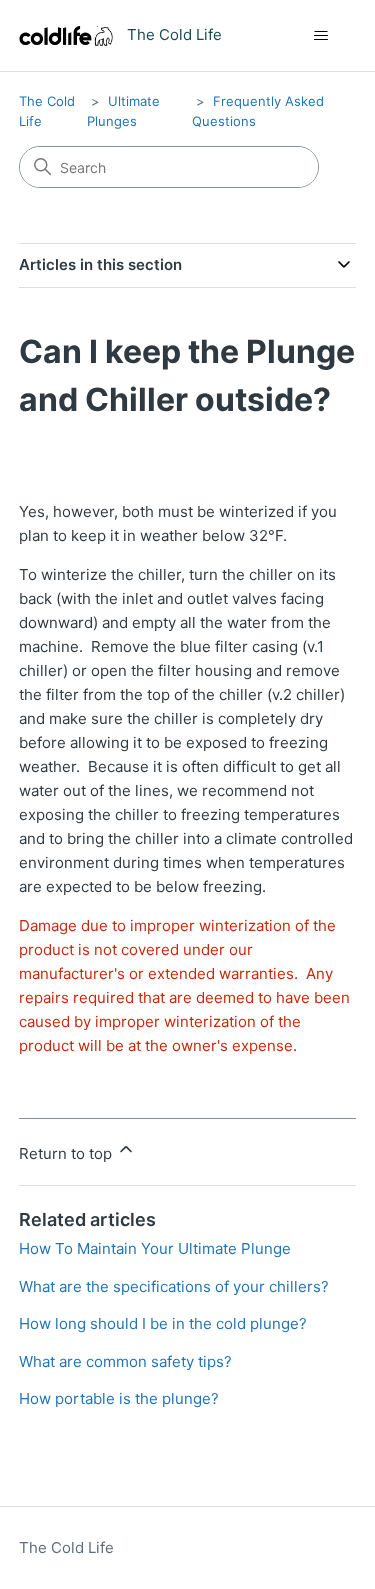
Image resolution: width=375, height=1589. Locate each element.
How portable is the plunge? (119, 1398)
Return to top (67, 1153)
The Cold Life (66, 1547)
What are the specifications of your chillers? (174, 1286)
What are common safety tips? (125, 1361)
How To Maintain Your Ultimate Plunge (155, 1248)
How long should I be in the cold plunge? (163, 1323)
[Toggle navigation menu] (320, 36)
